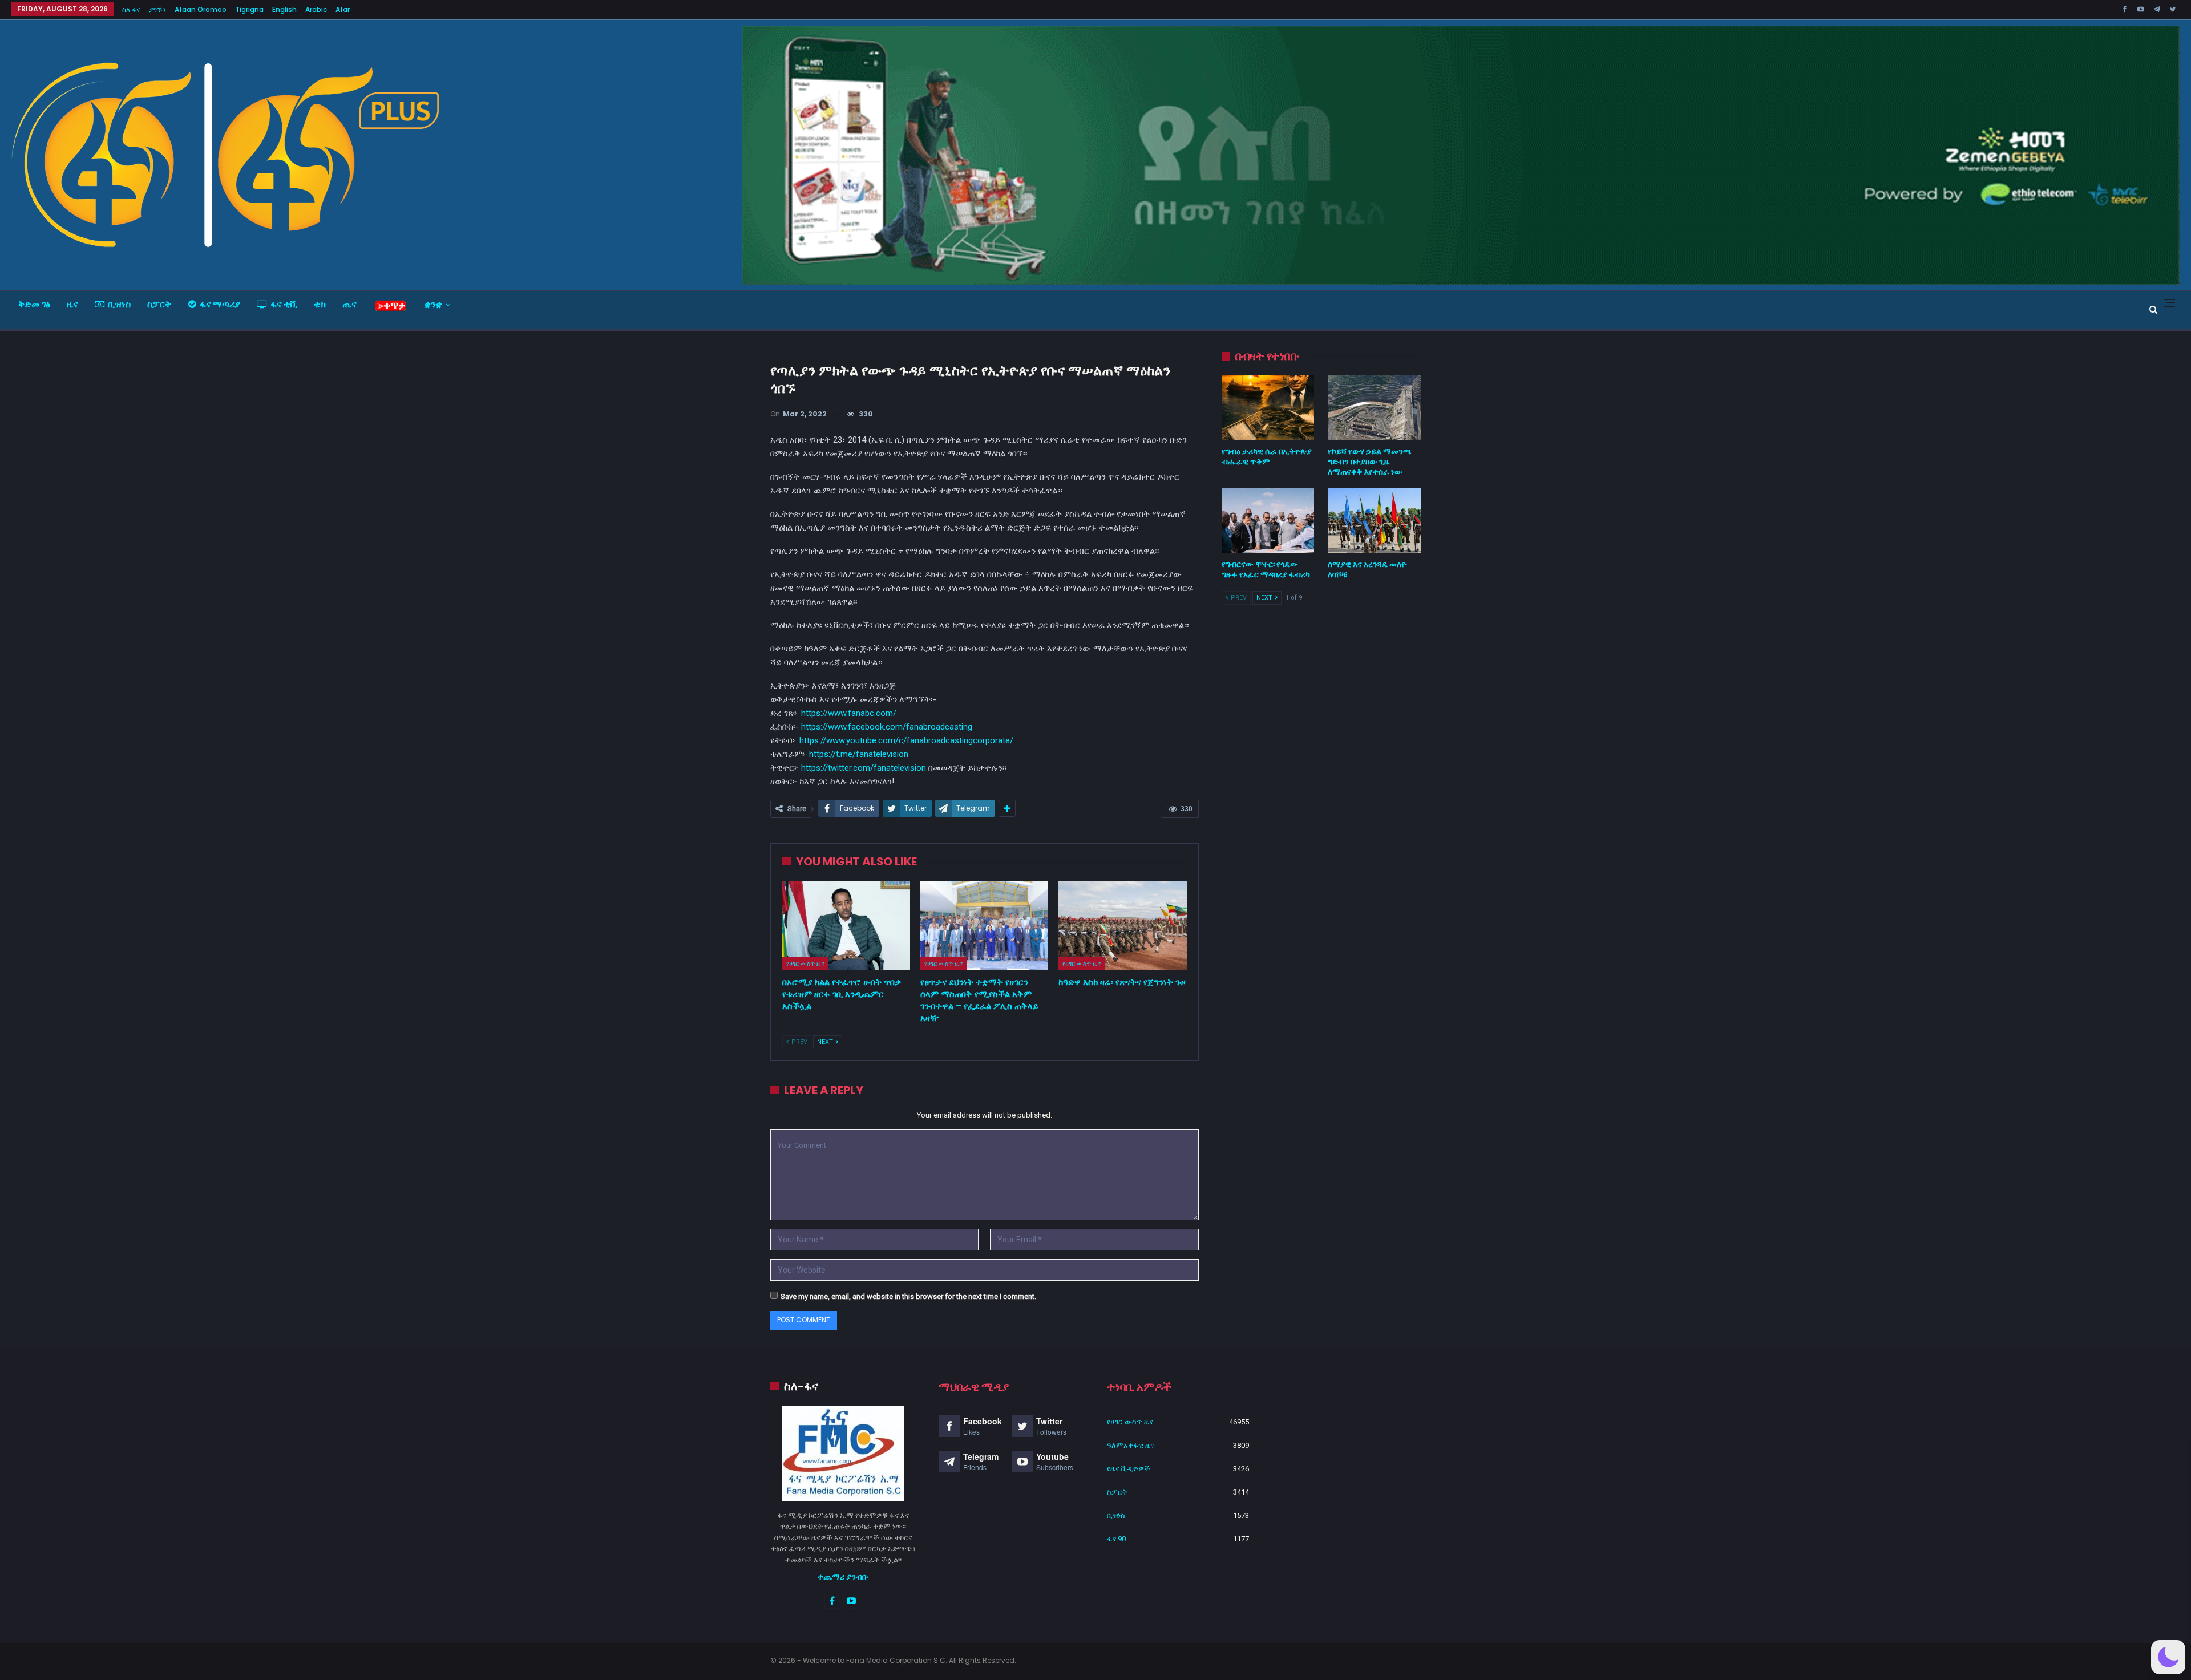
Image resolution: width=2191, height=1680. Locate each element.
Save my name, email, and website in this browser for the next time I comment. (908, 1296)
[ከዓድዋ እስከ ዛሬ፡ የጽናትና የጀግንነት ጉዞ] (1122, 926)
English (284, 9)
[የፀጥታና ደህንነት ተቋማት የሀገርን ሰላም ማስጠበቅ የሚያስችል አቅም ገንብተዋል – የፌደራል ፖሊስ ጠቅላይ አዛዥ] (984, 926)
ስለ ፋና (131, 9)
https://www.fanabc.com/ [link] (849, 713)
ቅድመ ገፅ (34, 304)
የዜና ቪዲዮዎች (1129, 1469)
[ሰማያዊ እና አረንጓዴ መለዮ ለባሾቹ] (1374, 521)
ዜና (72, 304)
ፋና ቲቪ (284, 304)
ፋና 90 (1116, 1539)
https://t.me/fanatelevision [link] (859, 754)
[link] (887, 727)
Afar (343, 9)
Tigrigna (249, 9)
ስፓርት (159, 304)
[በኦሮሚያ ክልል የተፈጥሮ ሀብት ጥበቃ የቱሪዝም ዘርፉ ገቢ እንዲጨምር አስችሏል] (846, 926)
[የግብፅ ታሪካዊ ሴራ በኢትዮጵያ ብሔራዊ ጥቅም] (1268, 408)
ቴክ (320, 304)
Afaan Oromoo (201, 9)
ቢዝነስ (119, 304)
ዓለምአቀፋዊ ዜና (1131, 1445)
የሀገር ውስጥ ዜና (805, 964)
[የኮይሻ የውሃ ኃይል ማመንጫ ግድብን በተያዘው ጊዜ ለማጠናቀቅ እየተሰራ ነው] (1374, 408)
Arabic (316, 9)
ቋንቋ (433, 304)
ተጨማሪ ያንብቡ (843, 1577)
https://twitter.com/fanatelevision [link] (864, 768)
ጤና (349, 304)
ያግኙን (157, 9)
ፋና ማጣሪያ (220, 304)
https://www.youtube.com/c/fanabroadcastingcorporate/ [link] (906, 740)
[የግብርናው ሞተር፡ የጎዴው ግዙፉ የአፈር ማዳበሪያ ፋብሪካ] (1268, 521)
